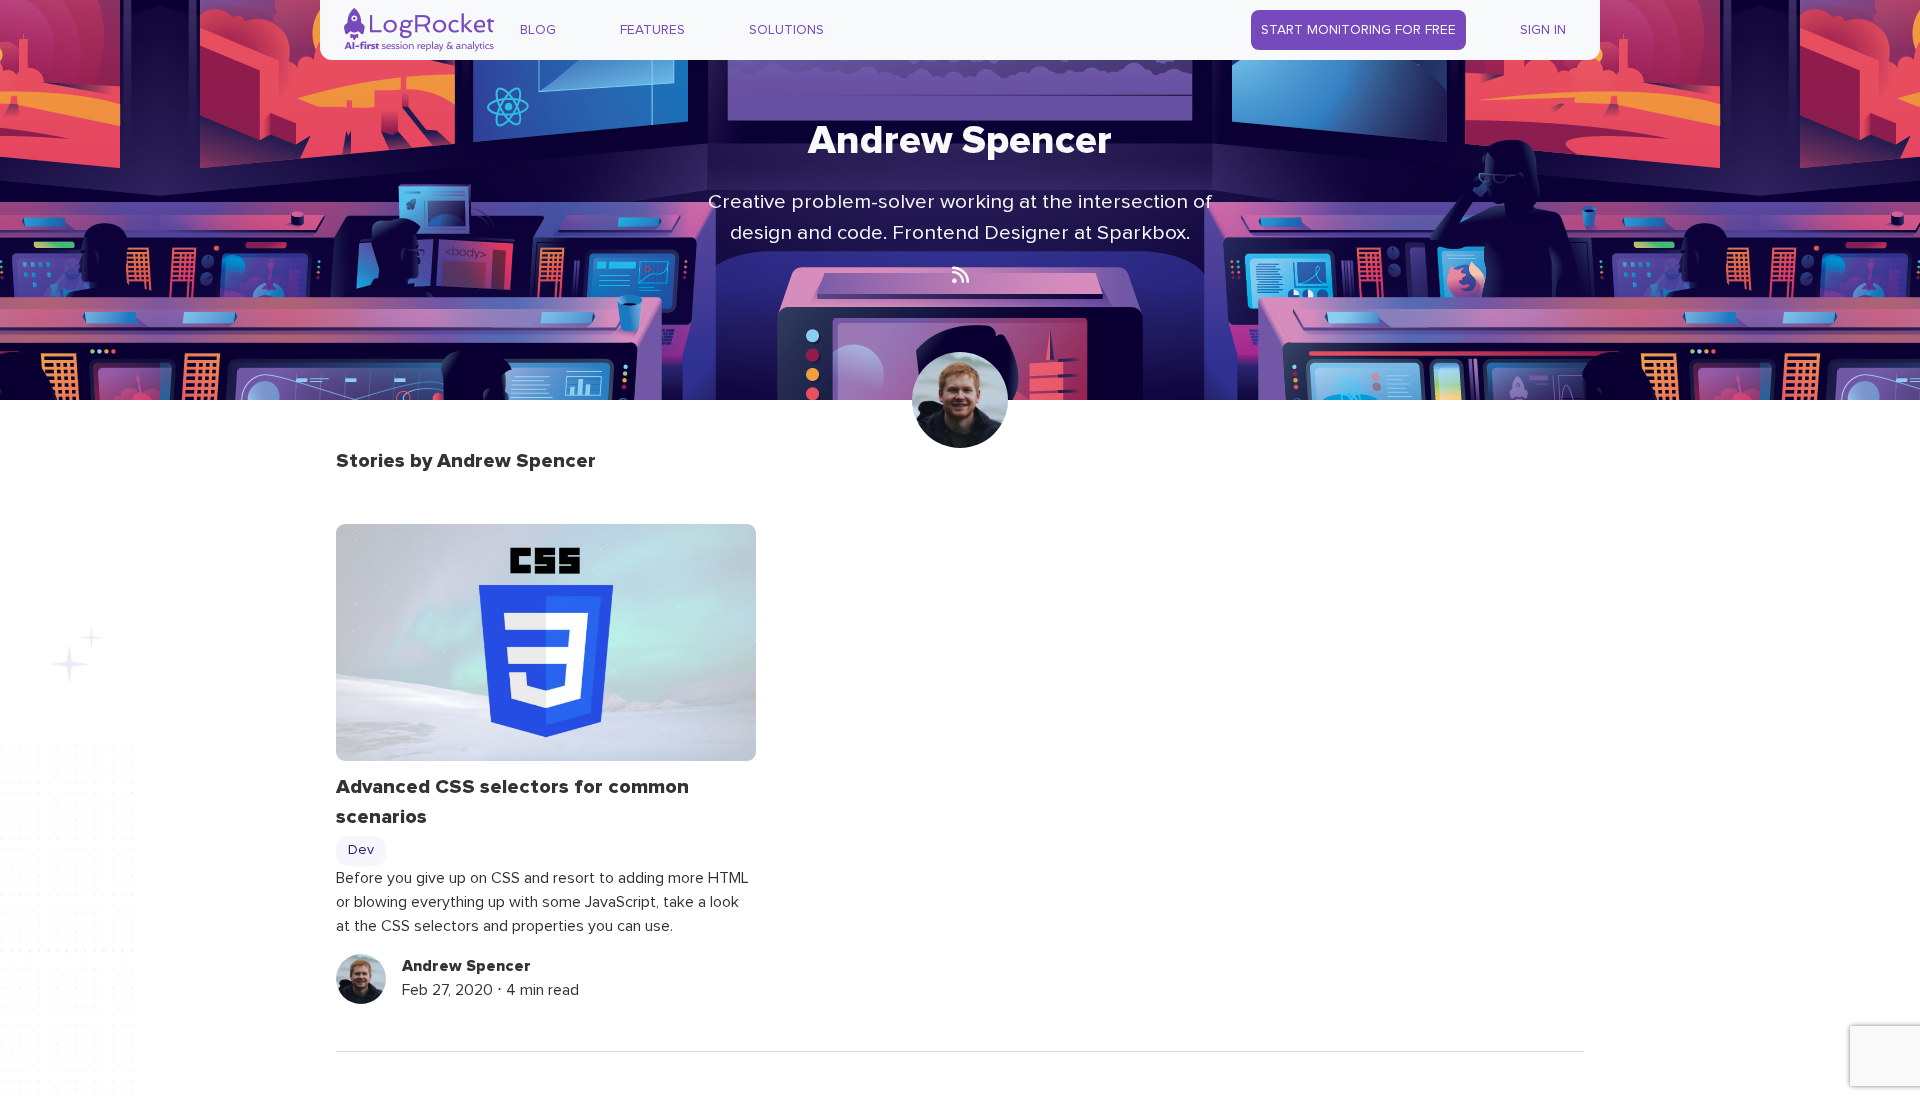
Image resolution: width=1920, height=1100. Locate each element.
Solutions (786, 30)
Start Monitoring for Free (1358, 30)
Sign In (1543, 30)
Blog (538, 30)
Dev (361, 850)
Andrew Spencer (466, 966)
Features (652, 30)
